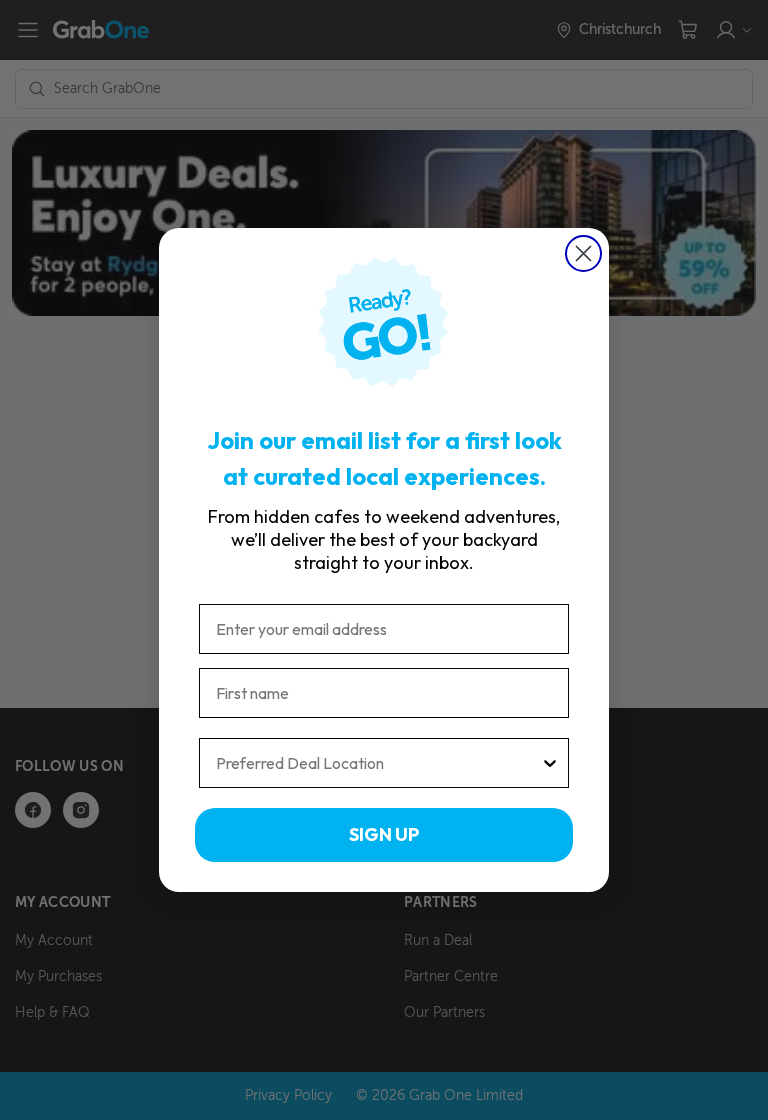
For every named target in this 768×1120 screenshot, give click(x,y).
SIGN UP (384, 834)
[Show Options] (550, 763)
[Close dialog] (583, 253)
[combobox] (378, 763)
